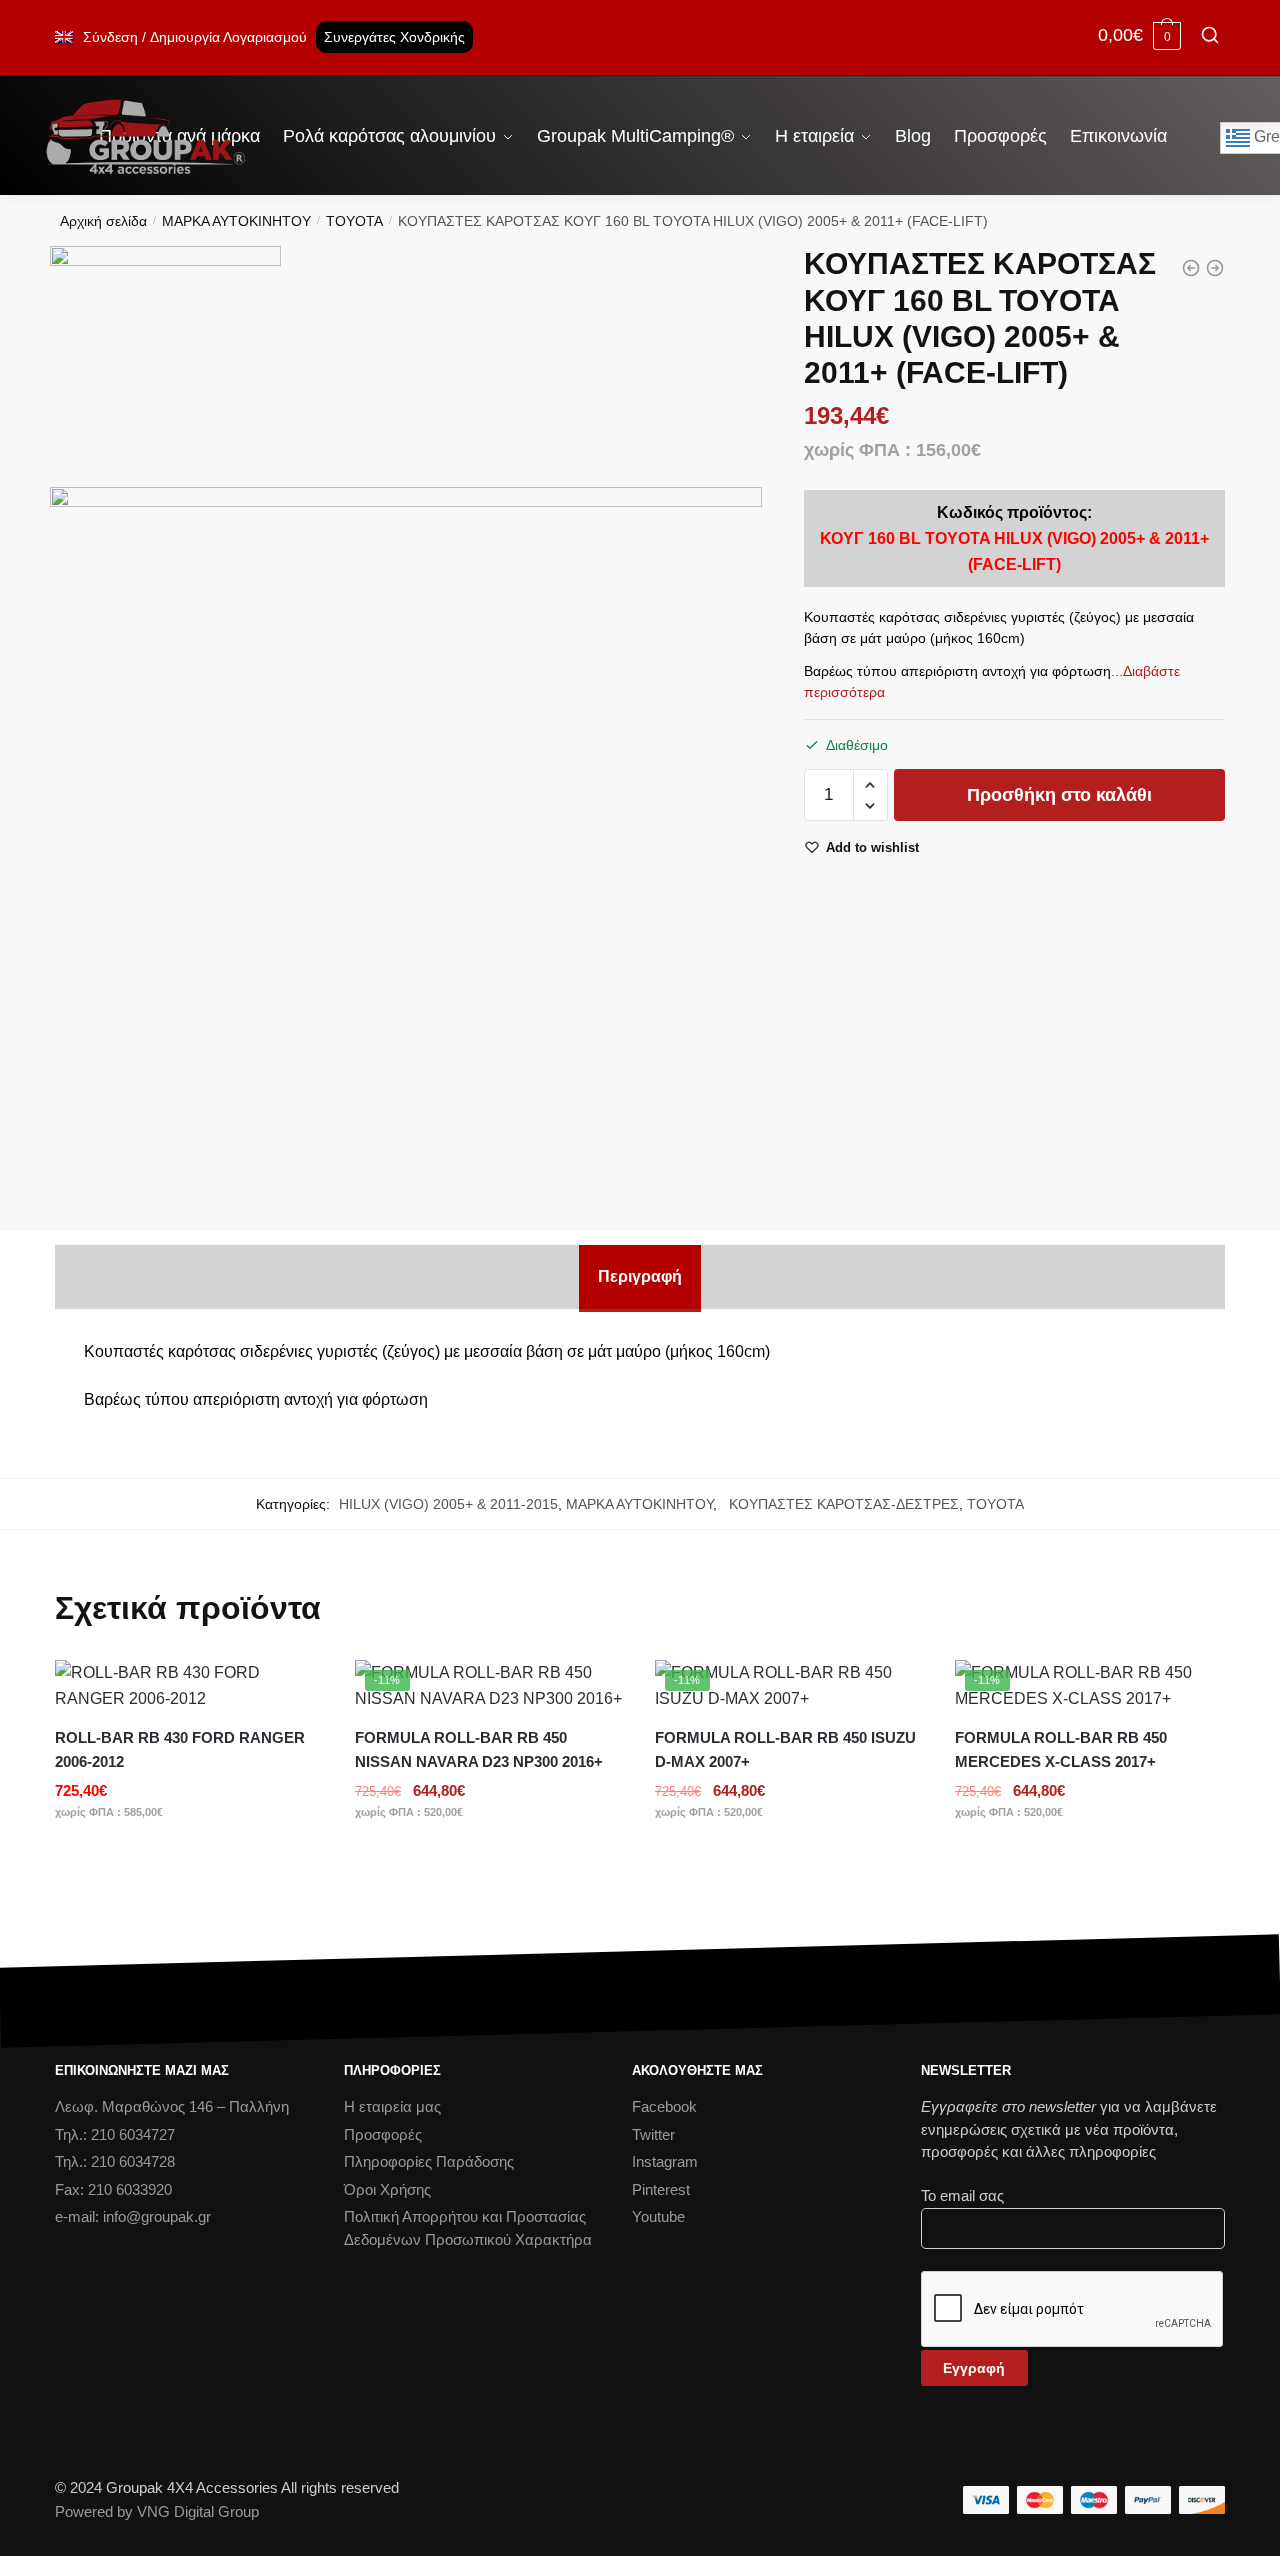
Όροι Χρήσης (387, 2189)
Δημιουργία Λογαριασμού (228, 37)
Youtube (658, 2216)
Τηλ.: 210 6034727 (115, 2134)
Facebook (664, 2106)
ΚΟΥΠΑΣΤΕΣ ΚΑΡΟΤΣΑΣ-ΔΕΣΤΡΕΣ (840, 1504)
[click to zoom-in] (406, 843)
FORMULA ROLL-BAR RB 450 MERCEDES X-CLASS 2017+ (1061, 1749)
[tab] (640, 1277)
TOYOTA (354, 221)
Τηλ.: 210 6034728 (115, 2161)
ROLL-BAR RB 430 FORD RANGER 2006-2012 (180, 1749)
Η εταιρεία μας (392, 2106)
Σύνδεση (110, 37)
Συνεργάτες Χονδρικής (394, 37)
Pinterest (661, 2189)
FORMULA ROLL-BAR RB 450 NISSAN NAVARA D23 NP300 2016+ (479, 1749)
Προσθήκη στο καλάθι (1059, 795)
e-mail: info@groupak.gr (133, 2216)
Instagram (665, 2161)
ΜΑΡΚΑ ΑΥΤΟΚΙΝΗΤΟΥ (236, 221)
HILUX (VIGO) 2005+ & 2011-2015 (448, 1504)
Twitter (653, 2134)
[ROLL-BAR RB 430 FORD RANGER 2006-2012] (190, 1686)
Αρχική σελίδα (103, 221)
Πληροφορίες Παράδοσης (429, 2161)
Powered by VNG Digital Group (157, 2511)
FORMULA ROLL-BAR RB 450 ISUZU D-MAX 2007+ (785, 1749)
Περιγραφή (640, 1276)
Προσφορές (383, 2134)
